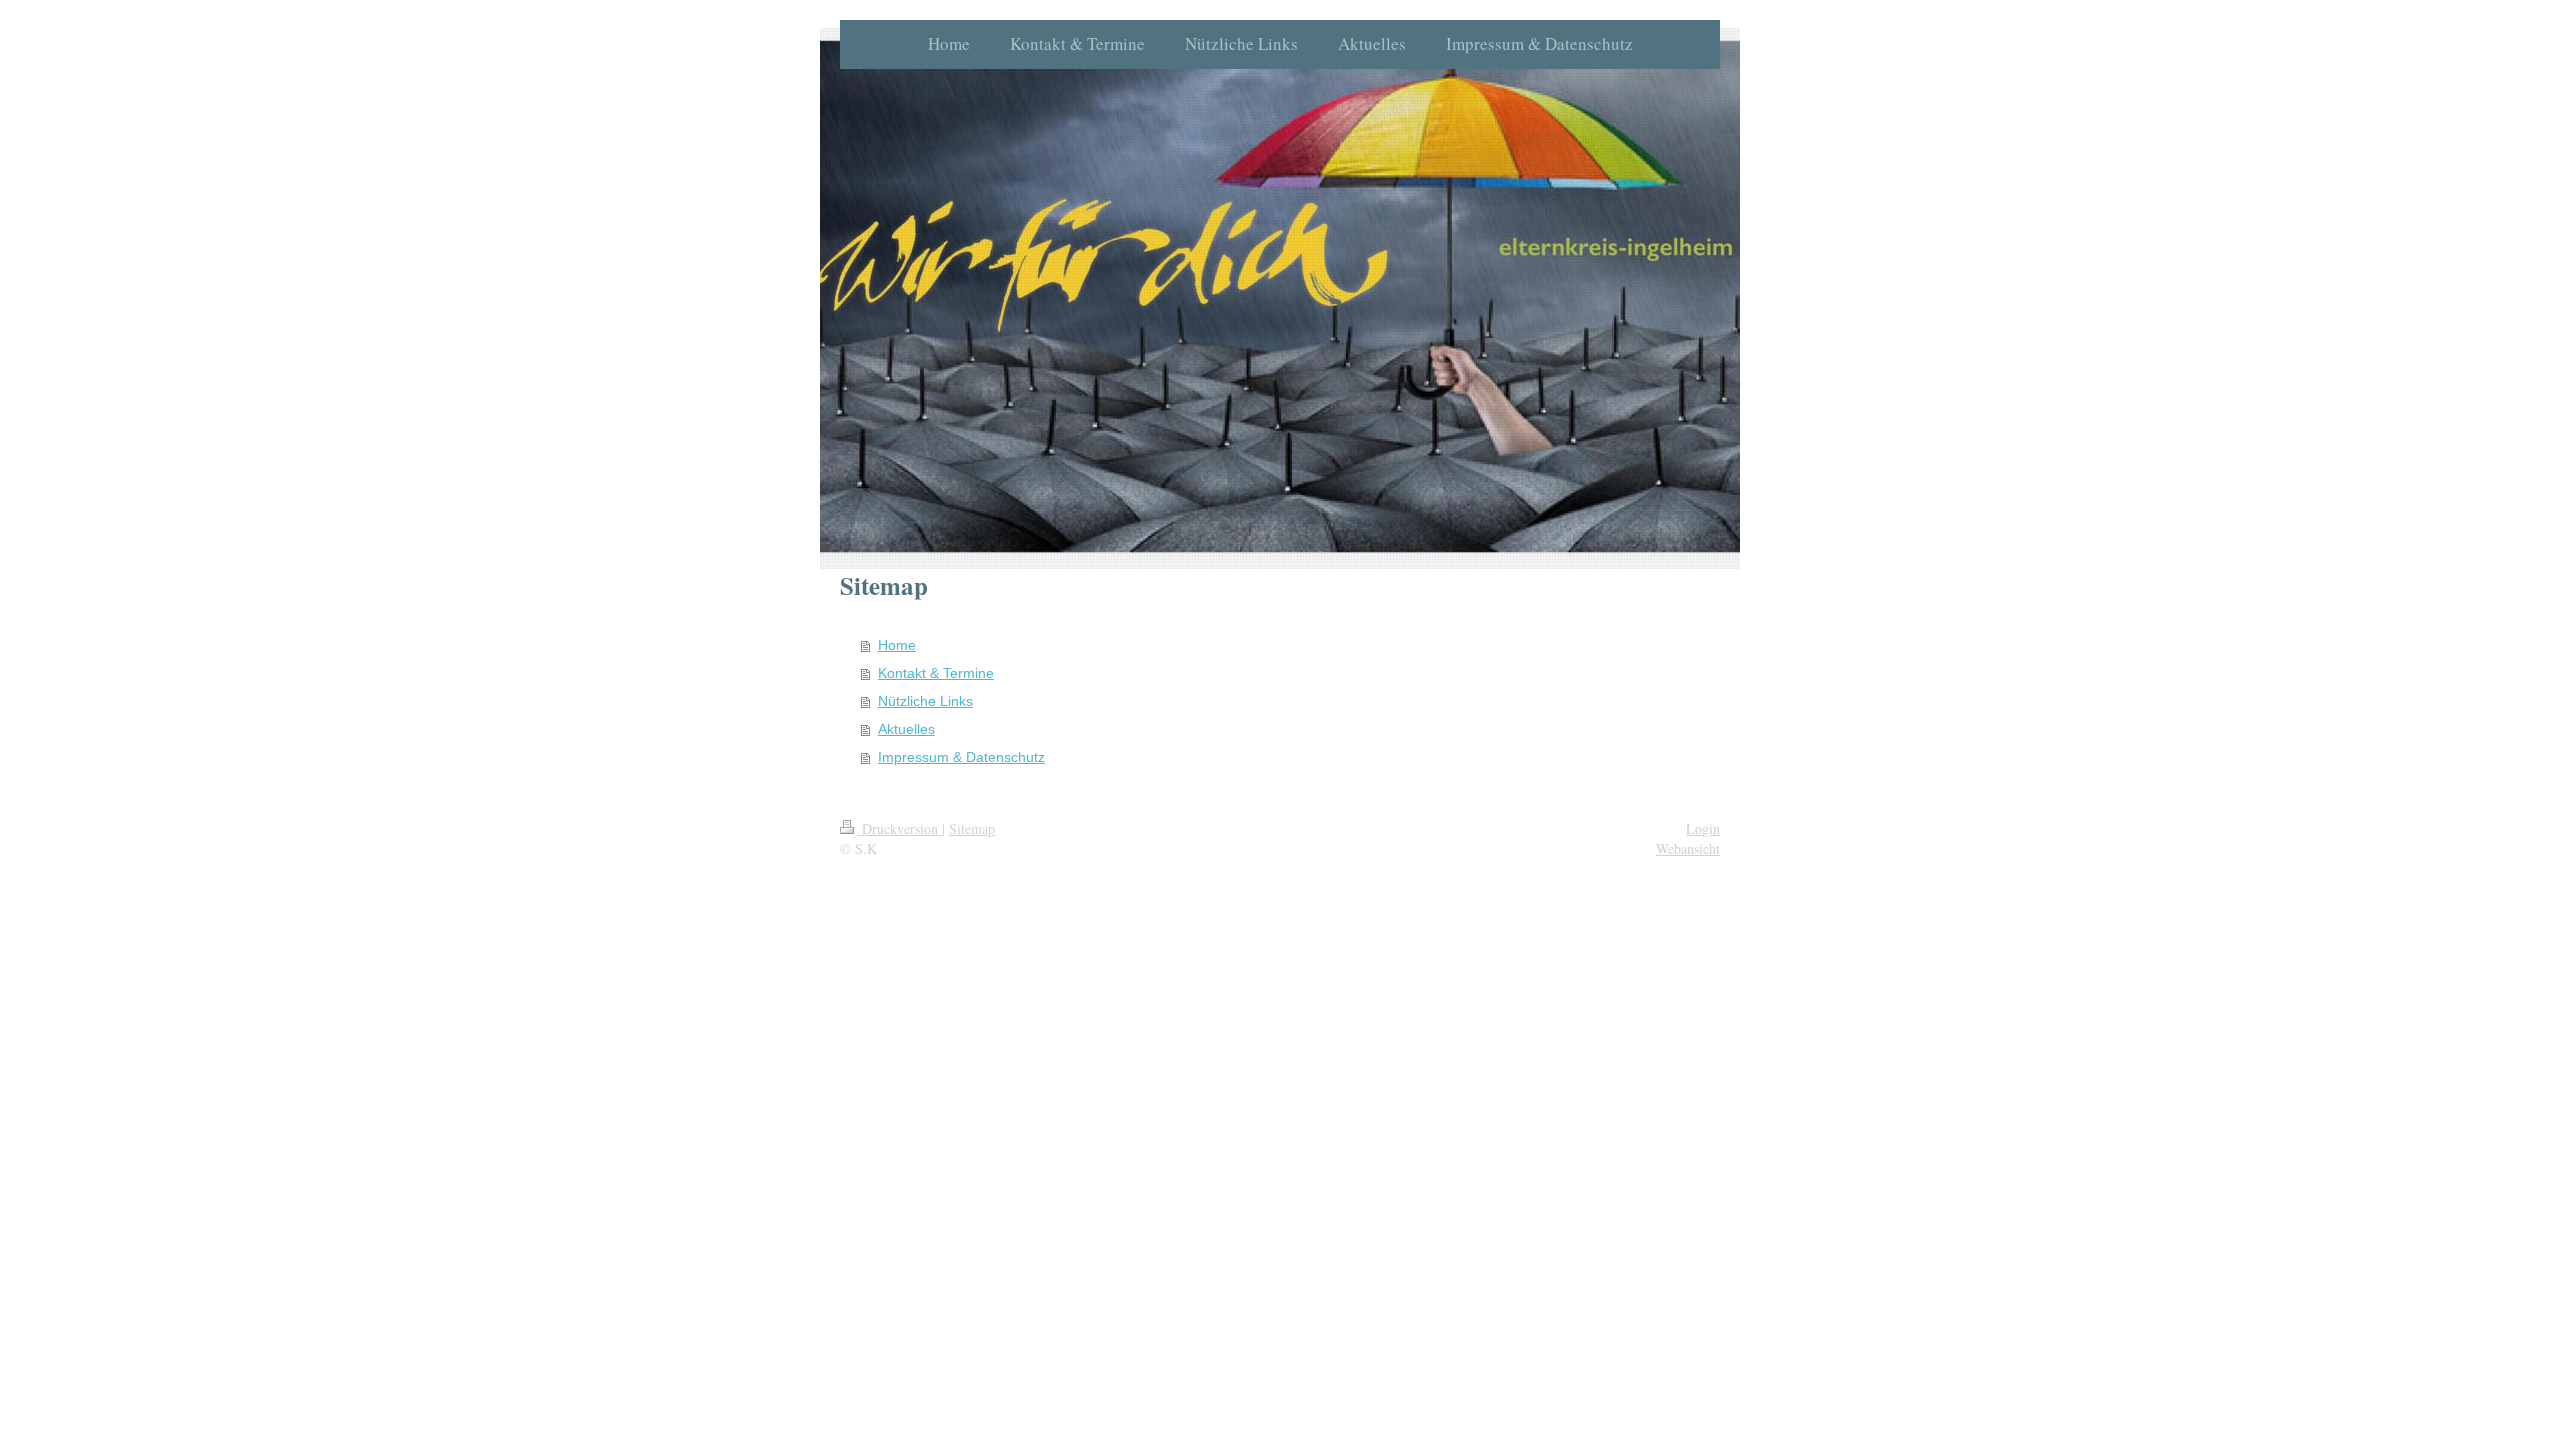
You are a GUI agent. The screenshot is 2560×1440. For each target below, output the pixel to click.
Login (1703, 828)
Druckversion (900, 828)
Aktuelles (906, 729)
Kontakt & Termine (936, 673)
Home (897, 645)
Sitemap (972, 828)
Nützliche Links (925, 701)
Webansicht (1688, 848)
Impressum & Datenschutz (961, 757)
